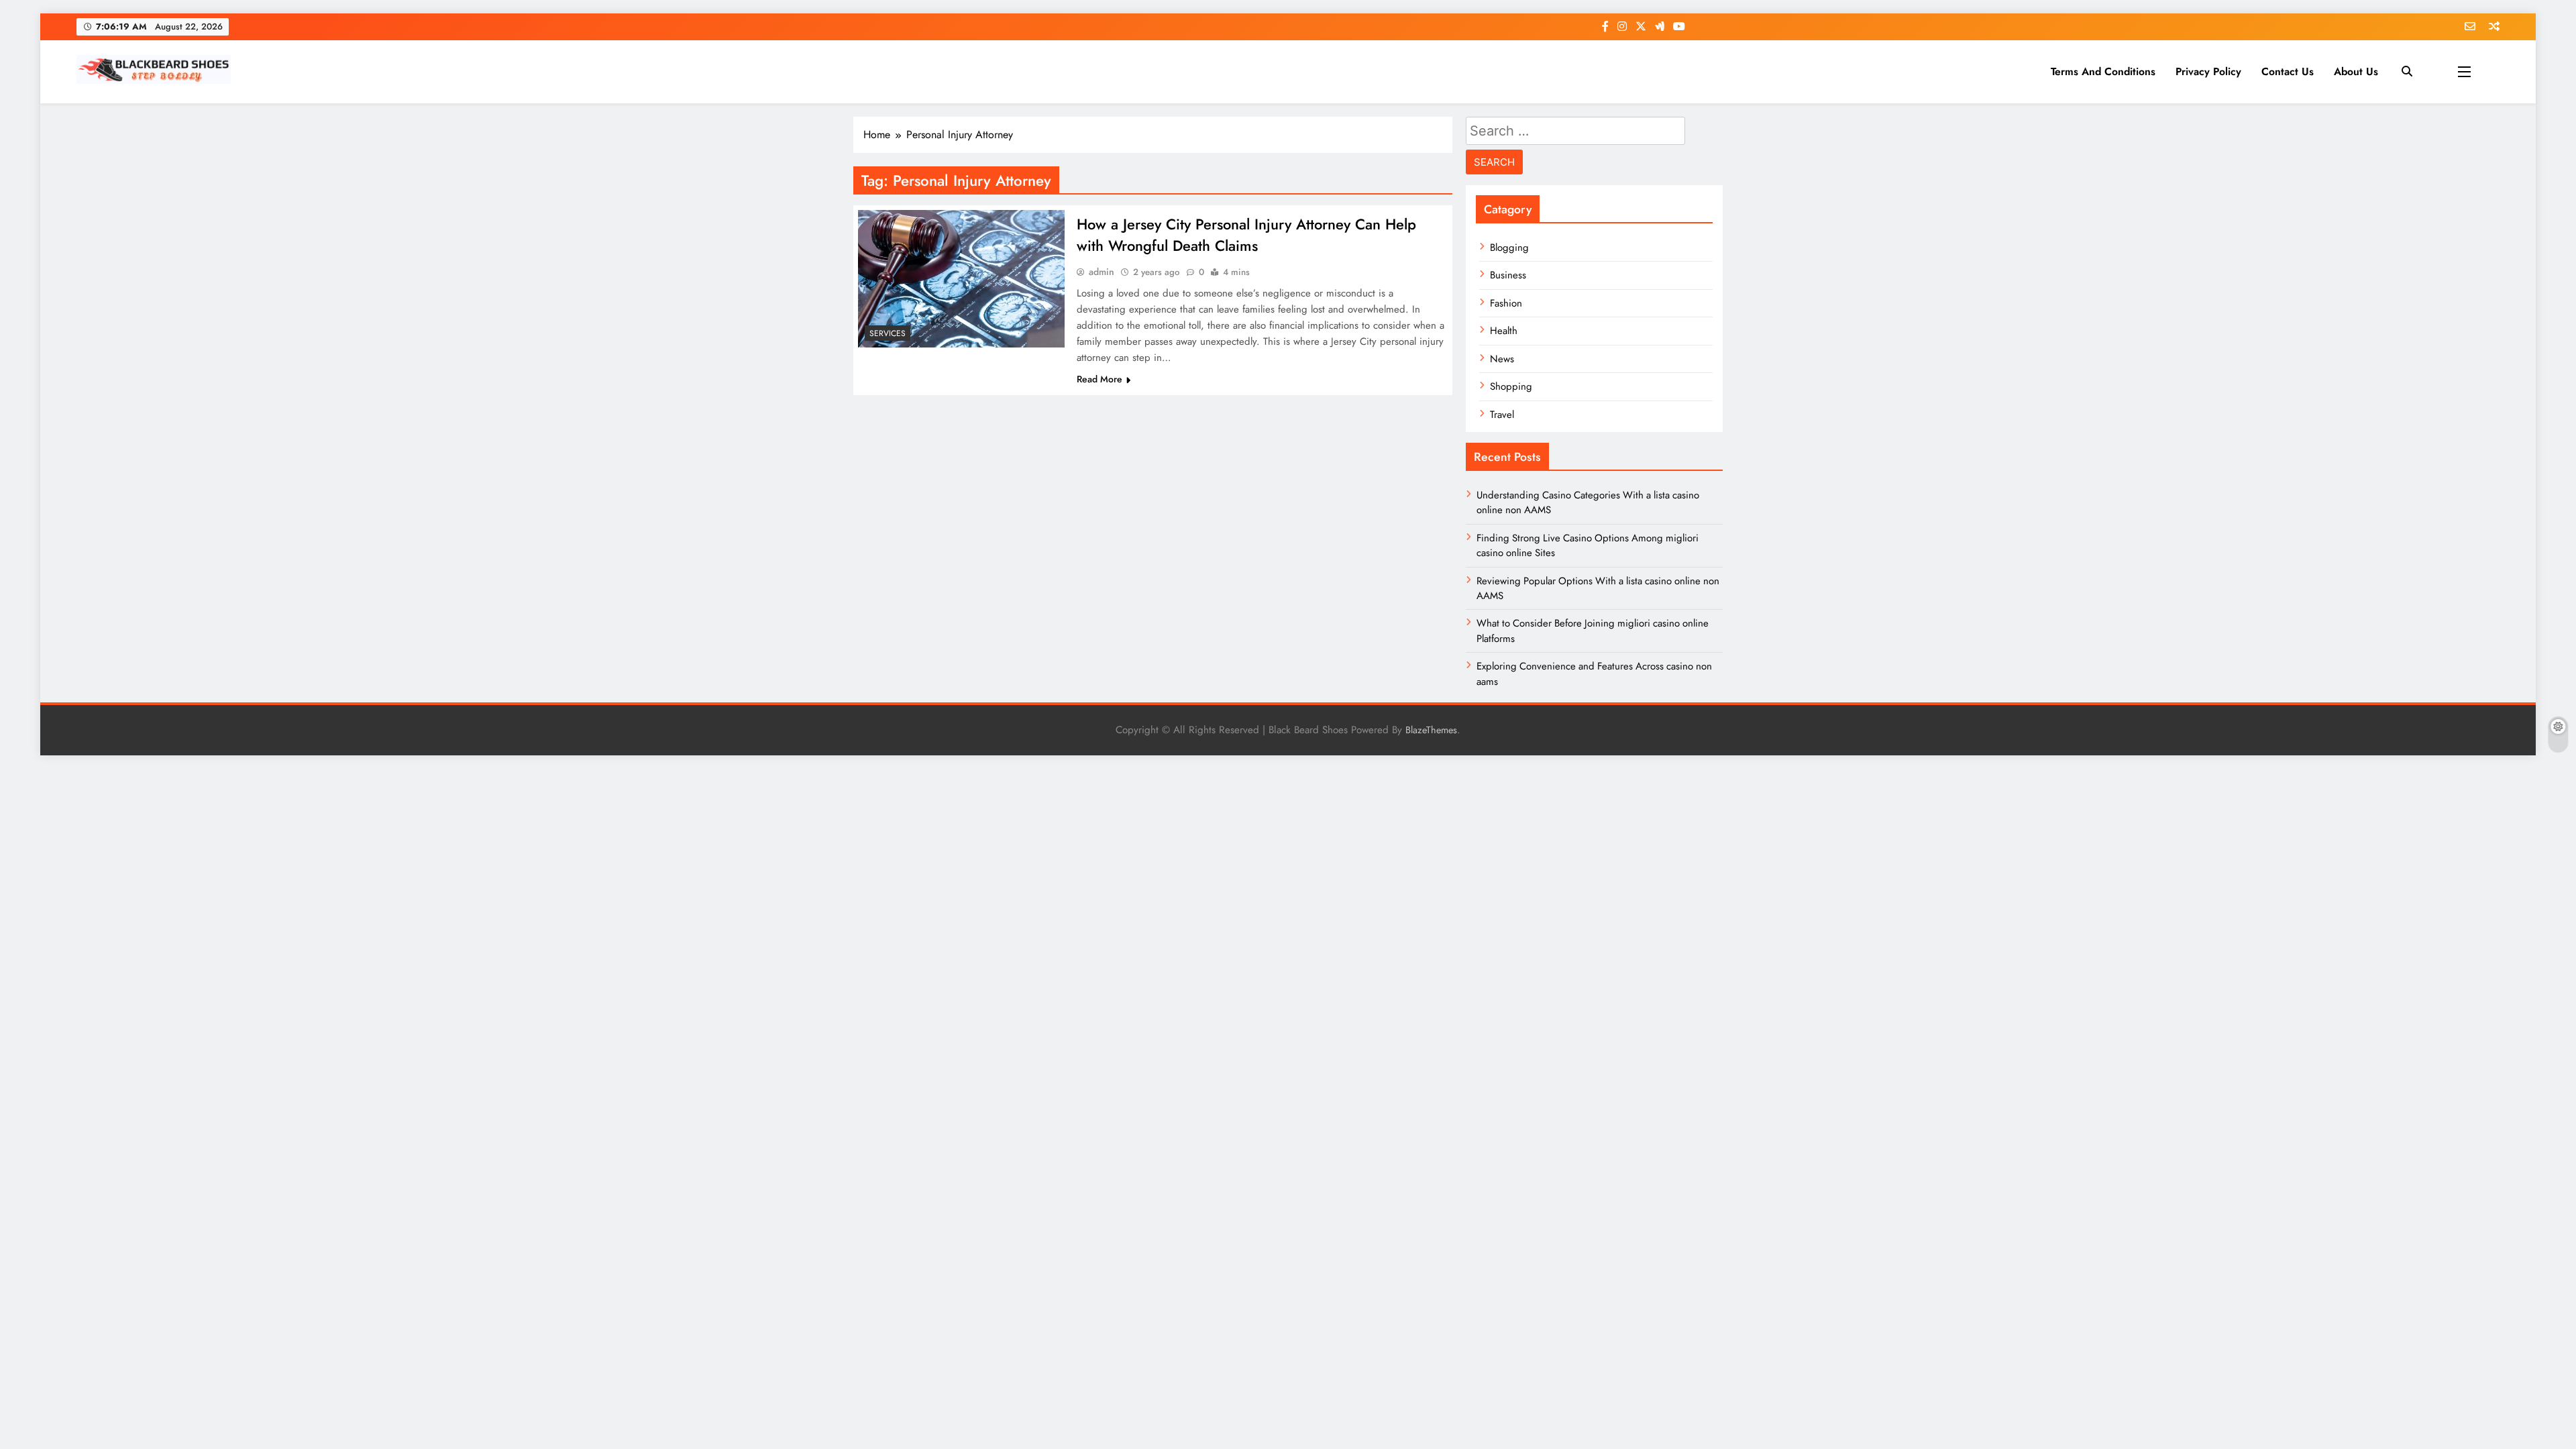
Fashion (1506, 303)
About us (2356, 71)
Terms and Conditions (2103, 71)
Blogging (1509, 248)
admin (1102, 272)
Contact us (2288, 71)
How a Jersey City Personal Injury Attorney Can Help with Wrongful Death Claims (1246, 235)
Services (888, 333)
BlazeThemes (1431, 730)
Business (1508, 275)
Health (1504, 331)
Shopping (1511, 386)
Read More (1099, 379)
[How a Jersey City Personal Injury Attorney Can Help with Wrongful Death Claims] (961, 279)
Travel (1502, 415)
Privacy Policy (2208, 71)
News (1502, 359)
